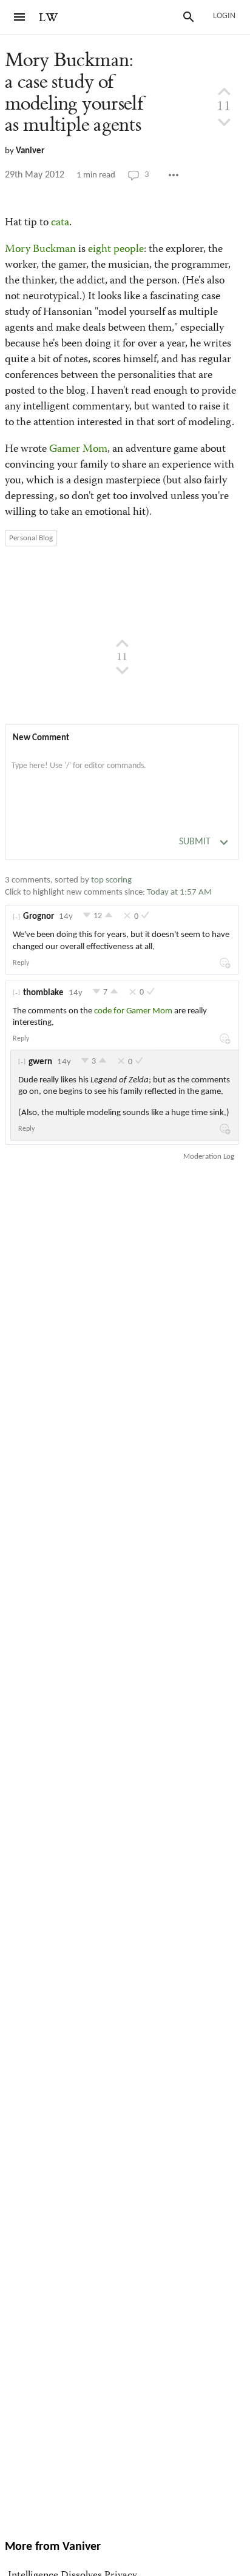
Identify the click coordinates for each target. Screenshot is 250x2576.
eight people (116, 250)
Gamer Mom (78, 449)
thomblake (43, 993)
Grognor (39, 917)
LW (49, 18)
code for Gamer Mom (133, 1011)
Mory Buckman (40, 250)
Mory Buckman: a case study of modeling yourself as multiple (74, 93)
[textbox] (122, 778)
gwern (40, 1062)
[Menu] (19, 17)
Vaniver (30, 151)
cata (60, 223)
